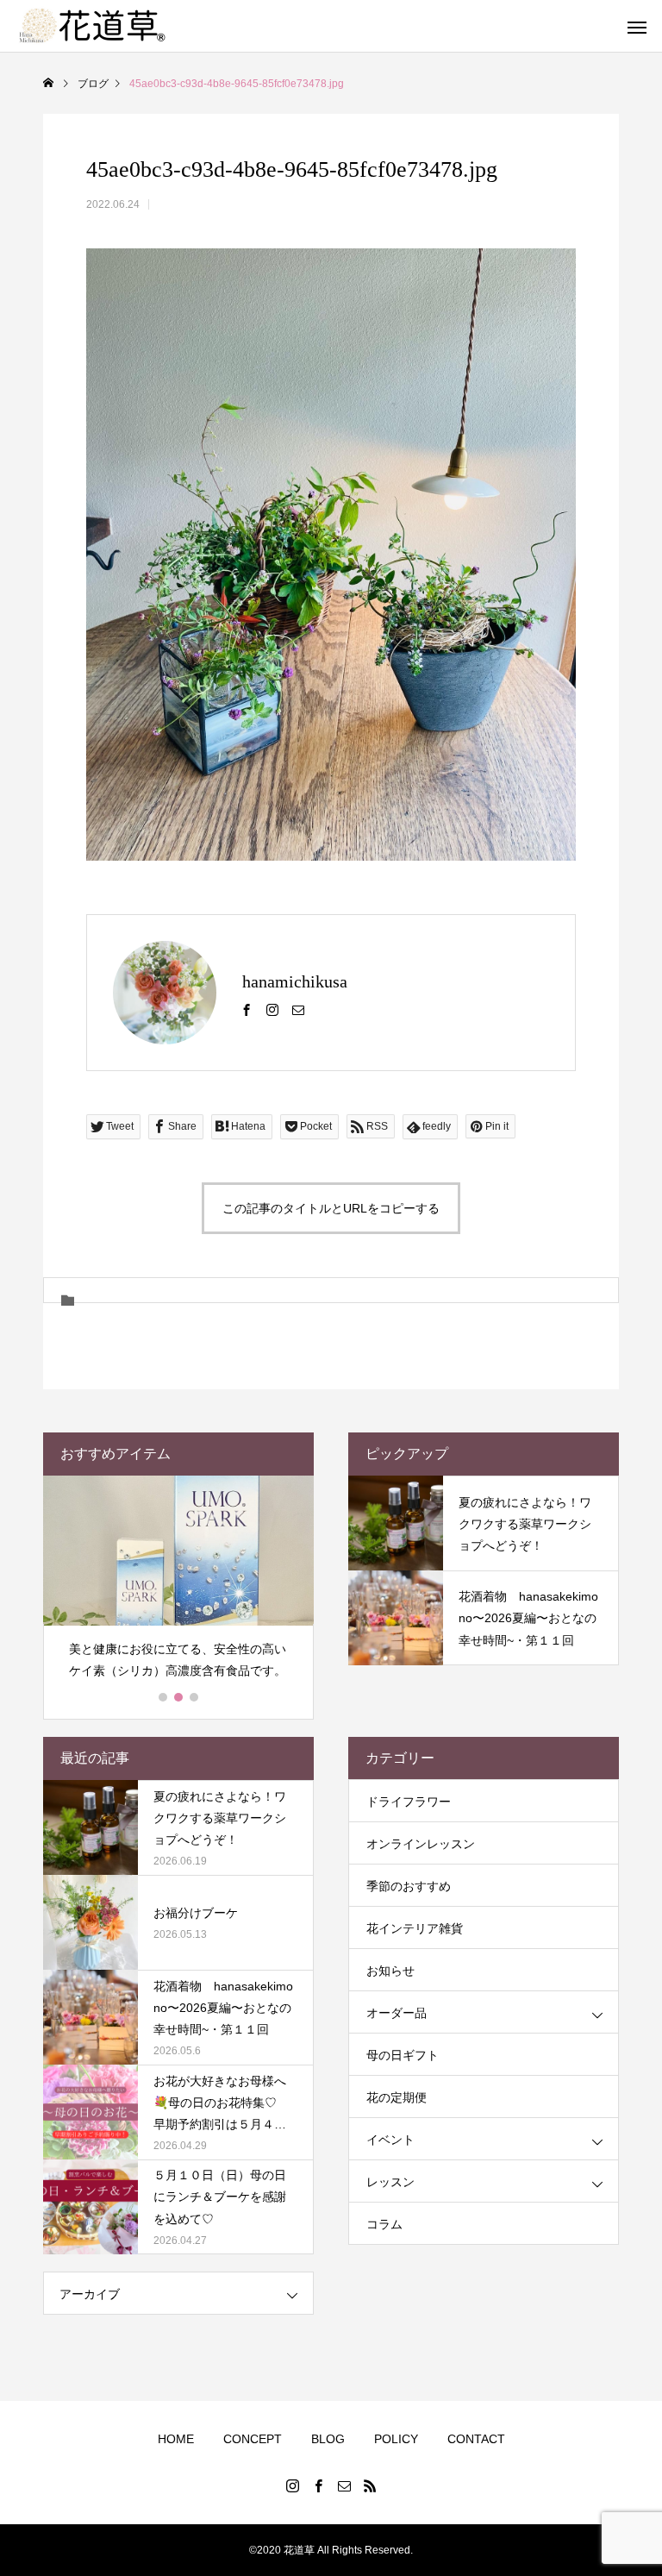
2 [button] (179, 1697)
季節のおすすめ (409, 1886)
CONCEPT (253, 2439)
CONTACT (476, 2439)
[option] (178, 1585)
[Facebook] (247, 1009)
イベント (390, 2140)
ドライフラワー (409, 1802)
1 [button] (164, 1697)
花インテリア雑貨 (415, 1928)
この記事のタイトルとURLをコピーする (331, 1208)
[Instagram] (272, 1009)
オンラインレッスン (421, 1844)
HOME (176, 2439)
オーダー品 (397, 2013)
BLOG (328, 2439)
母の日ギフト (403, 2055)
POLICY (396, 2439)
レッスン (390, 2182)
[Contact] (298, 1009)
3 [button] (195, 1697)
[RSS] (370, 2485)
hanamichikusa (295, 981)
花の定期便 (397, 2097)
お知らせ (390, 1971)
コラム (384, 2224)
